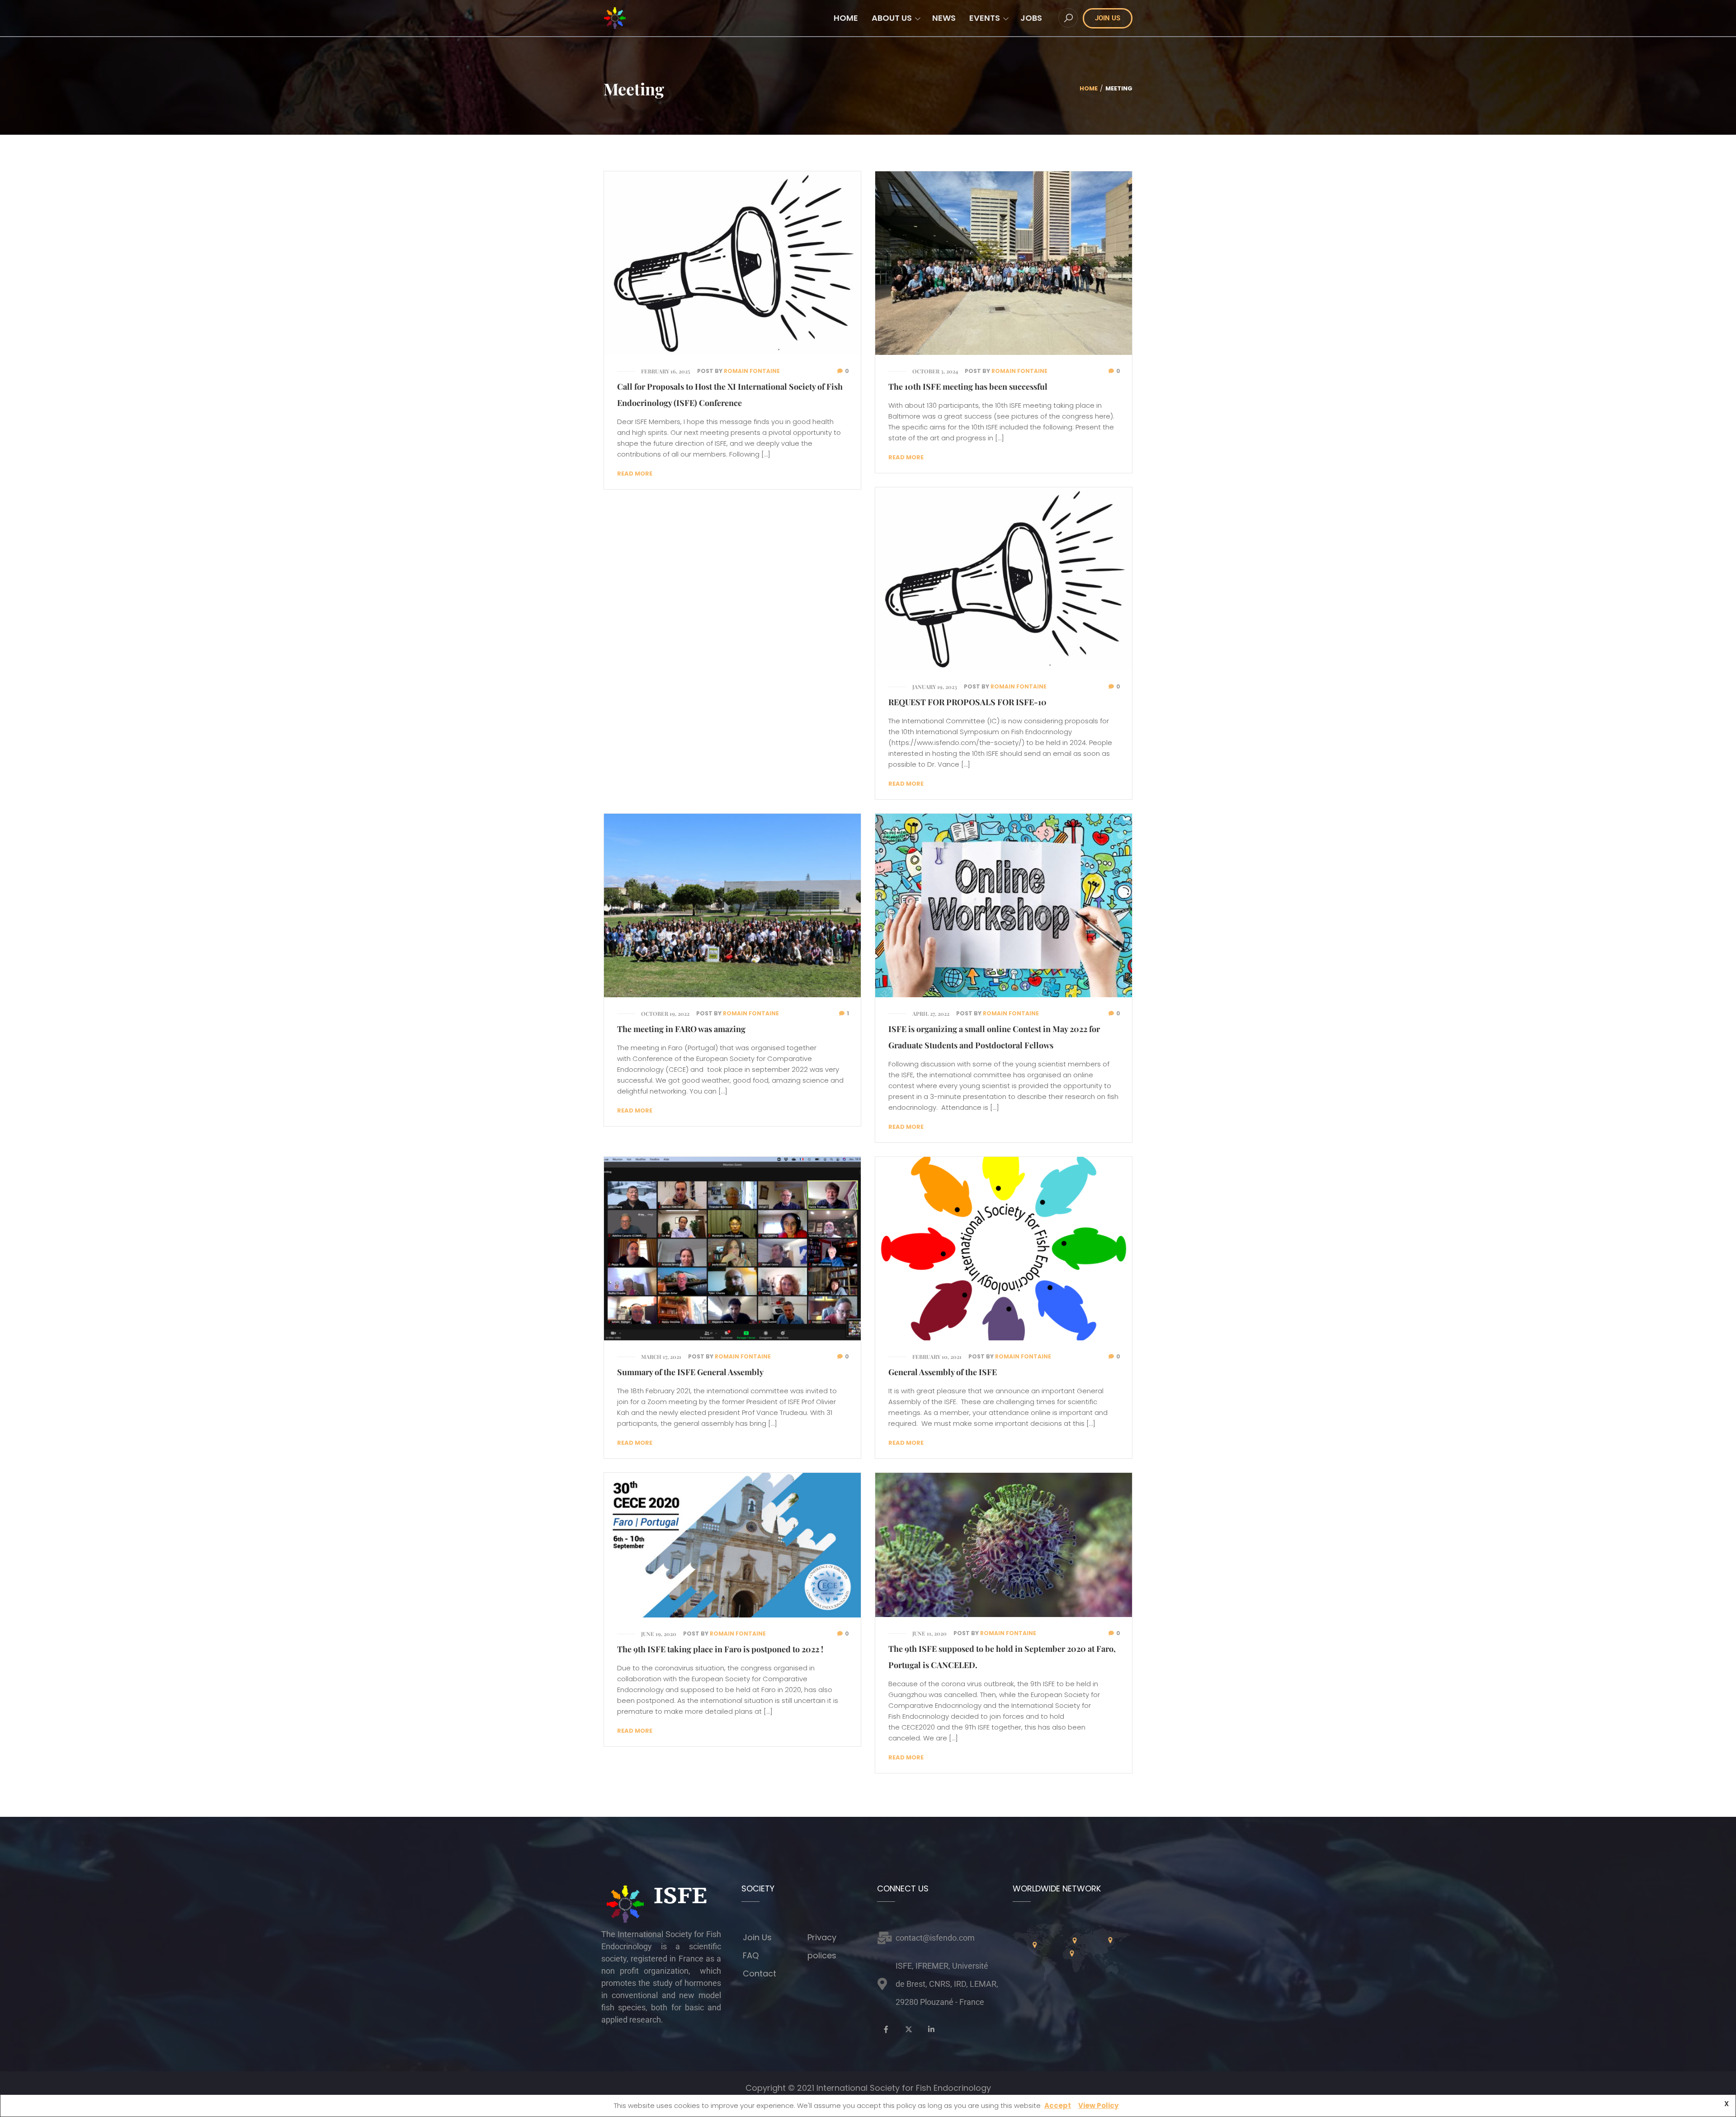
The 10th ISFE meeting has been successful (968, 387)
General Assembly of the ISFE (943, 1372)
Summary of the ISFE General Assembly (690, 1372)
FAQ (751, 1955)
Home (1089, 88)
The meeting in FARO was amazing (681, 1029)
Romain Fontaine (752, 371)
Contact (759, 1973)
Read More (635, 474)
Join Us (757, 1937)
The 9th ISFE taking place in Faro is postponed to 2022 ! (720, 1649)
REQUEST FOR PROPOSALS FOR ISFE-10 (967, 702)
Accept (1058, 2105)
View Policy (1098, 2105)
